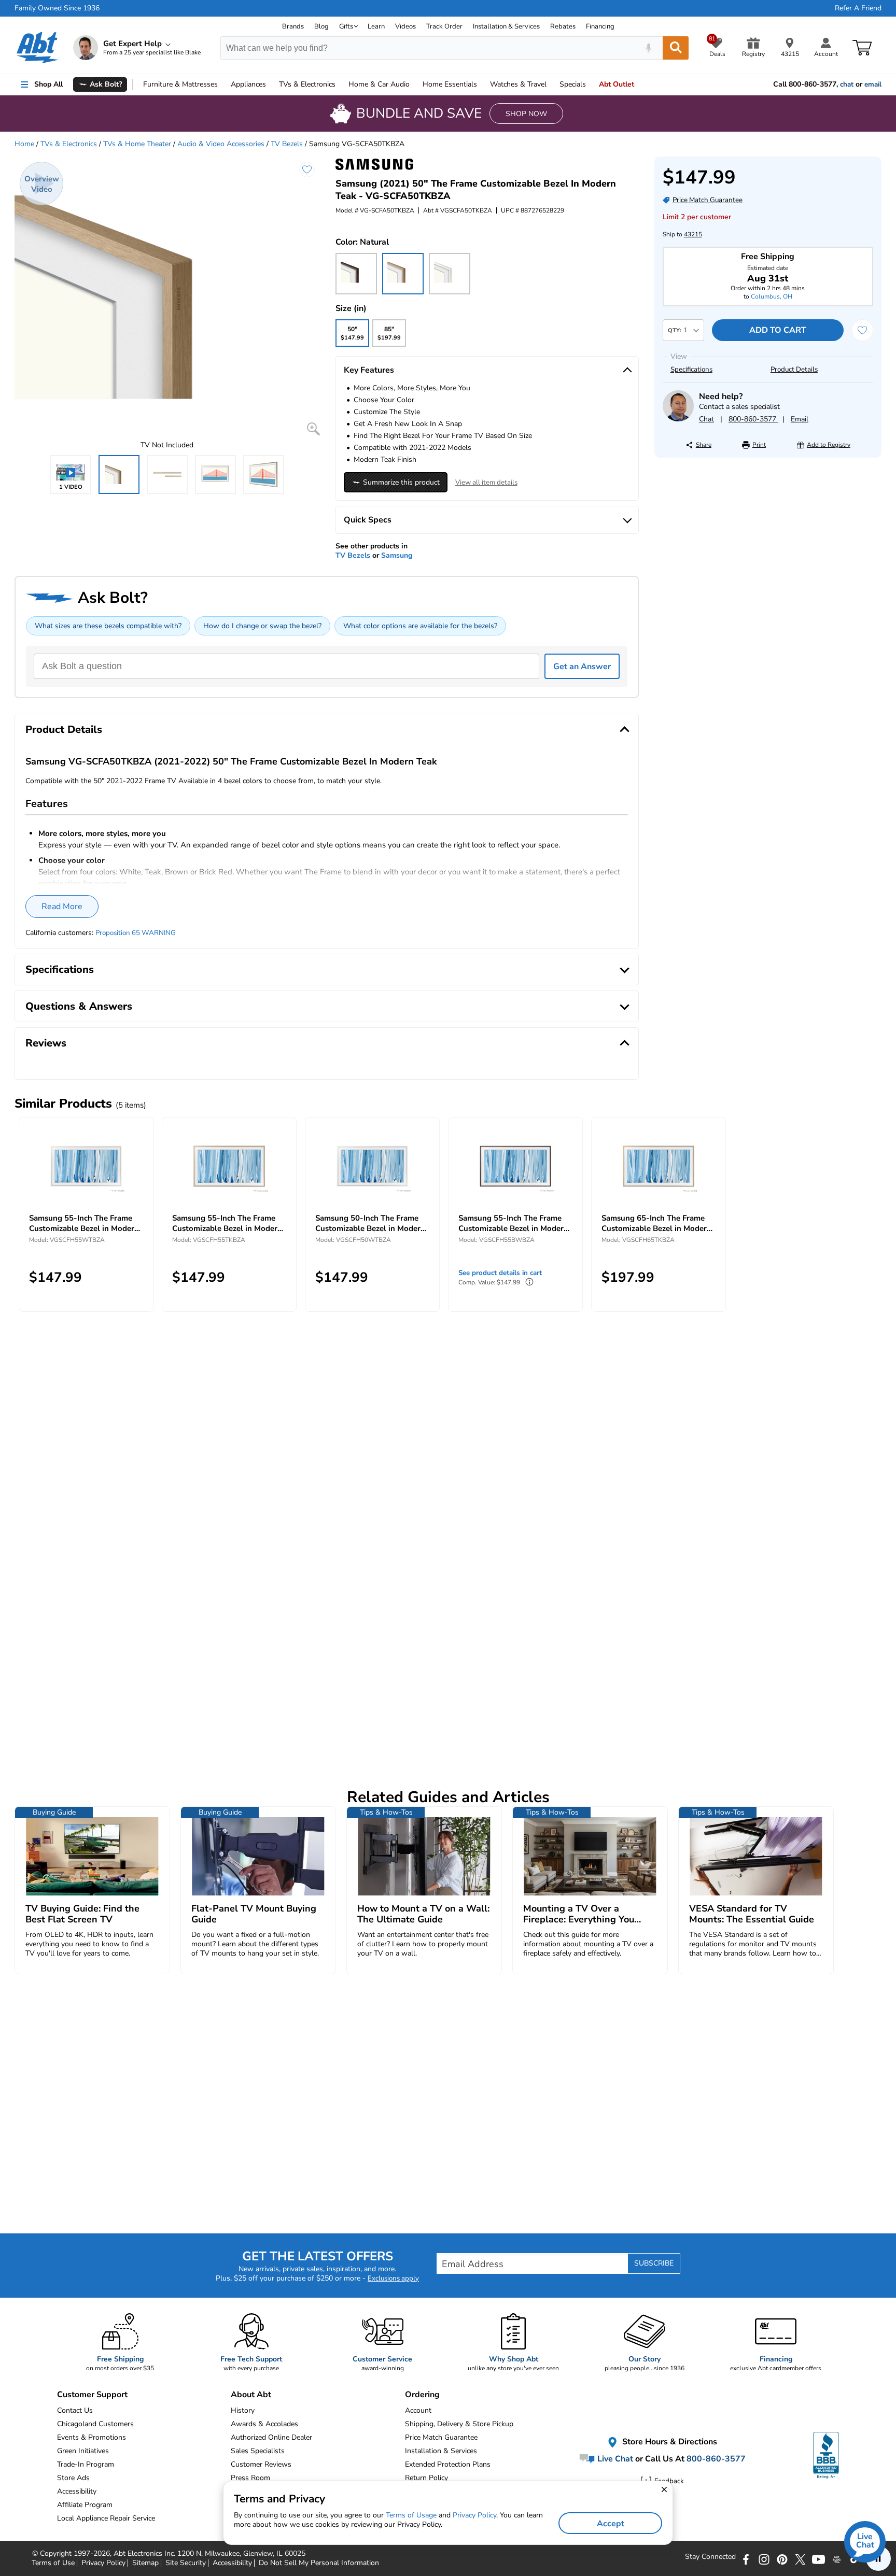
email (873, 84)
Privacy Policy (474, 2515)
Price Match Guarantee (441, 2437)
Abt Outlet (617, 84)
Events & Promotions (92, 2437)
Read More (62, 907)
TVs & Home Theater (137, 144)
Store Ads (73, 2478)
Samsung (397, 555)
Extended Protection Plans (448, 2464)
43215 (693, 234)
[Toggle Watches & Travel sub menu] (551, 84)
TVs (307, 84)
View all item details (486, 483)
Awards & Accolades (264, 2424)
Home (450, 84)
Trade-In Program (86, 2464)
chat (847, 84)
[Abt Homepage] (38, 48)
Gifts (346, 26)
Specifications (691, 370)
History (243, 2410)
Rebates (563, 26)
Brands (293, 26)
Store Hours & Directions (669, 2442)
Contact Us (75, 2410)
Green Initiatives (83, 2451)
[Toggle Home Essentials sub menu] (482, 84)
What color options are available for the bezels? (420, 626)
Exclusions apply (393, 2278)
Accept (611, 2524)
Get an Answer (582, 667)
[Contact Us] (678, 419)
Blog (321, 26)
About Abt (251, 2395)
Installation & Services (506, 26)
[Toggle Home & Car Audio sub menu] (414, 84)
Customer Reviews (261, 2464)
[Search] (676, 48)
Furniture (180, 84)
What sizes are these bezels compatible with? (108, 626)
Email (800, 419)
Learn (376, 26)
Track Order (444, 26)
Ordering (422, 2395)
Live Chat (614, 2458)
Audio (379, 84)
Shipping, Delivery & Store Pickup (459, 2424)
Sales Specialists (258, 2451)
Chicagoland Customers (95, 2424)
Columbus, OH (772, 296)
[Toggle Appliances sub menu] (271, 84)
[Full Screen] (313, 429)
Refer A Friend (858, 8)
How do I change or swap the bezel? (262, 626)
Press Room (250, 2478)
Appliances (248, 84)
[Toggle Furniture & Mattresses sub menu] (222, 84)
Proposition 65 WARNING (136, 933)
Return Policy (426, 2478)
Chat (706, 419)
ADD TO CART (778, 330)
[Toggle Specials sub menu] (591, 84)
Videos (405, 26)
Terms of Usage (411, 2515)
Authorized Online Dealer (271, 2437)
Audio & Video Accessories (221, 144)
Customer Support (92, 2395)
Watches (518, 84)
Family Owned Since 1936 (57, 8)
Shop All (48, 84)
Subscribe (654, 2263)
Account (418, 2410)
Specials (573, 84)
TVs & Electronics (69, 144)
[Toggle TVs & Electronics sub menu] (340, 84)
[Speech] (648, 48)
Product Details (794, 370)
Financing (600, 26)
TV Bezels (287, 144)
